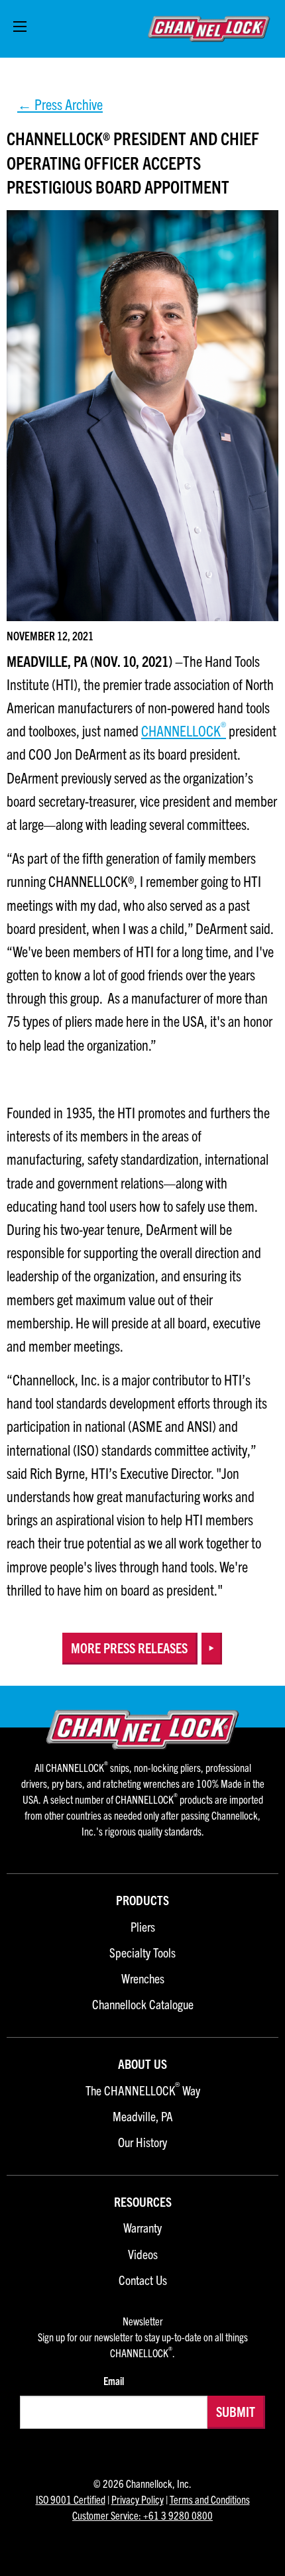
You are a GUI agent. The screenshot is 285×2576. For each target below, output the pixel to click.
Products (142, 1901)
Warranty (142, 2228)
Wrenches (143, 1979)
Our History (142, 2143)
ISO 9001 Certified (71, 2499)
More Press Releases (129, 1648)
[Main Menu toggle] (20, 27)
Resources (143, 2202)
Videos (143, 2255)
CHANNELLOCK (181, 730)
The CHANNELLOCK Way (143, 2091)
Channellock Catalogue (143, 2005)
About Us (142, 2065)
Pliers (143, 1927)
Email (114, 2380)
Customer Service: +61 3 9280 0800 (142, 2515)
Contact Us (143, 2281)
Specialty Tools (142, 1953)
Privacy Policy (138, 2499)
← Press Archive (60, 104)
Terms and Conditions (210, 2499)
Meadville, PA (143, 2117)
